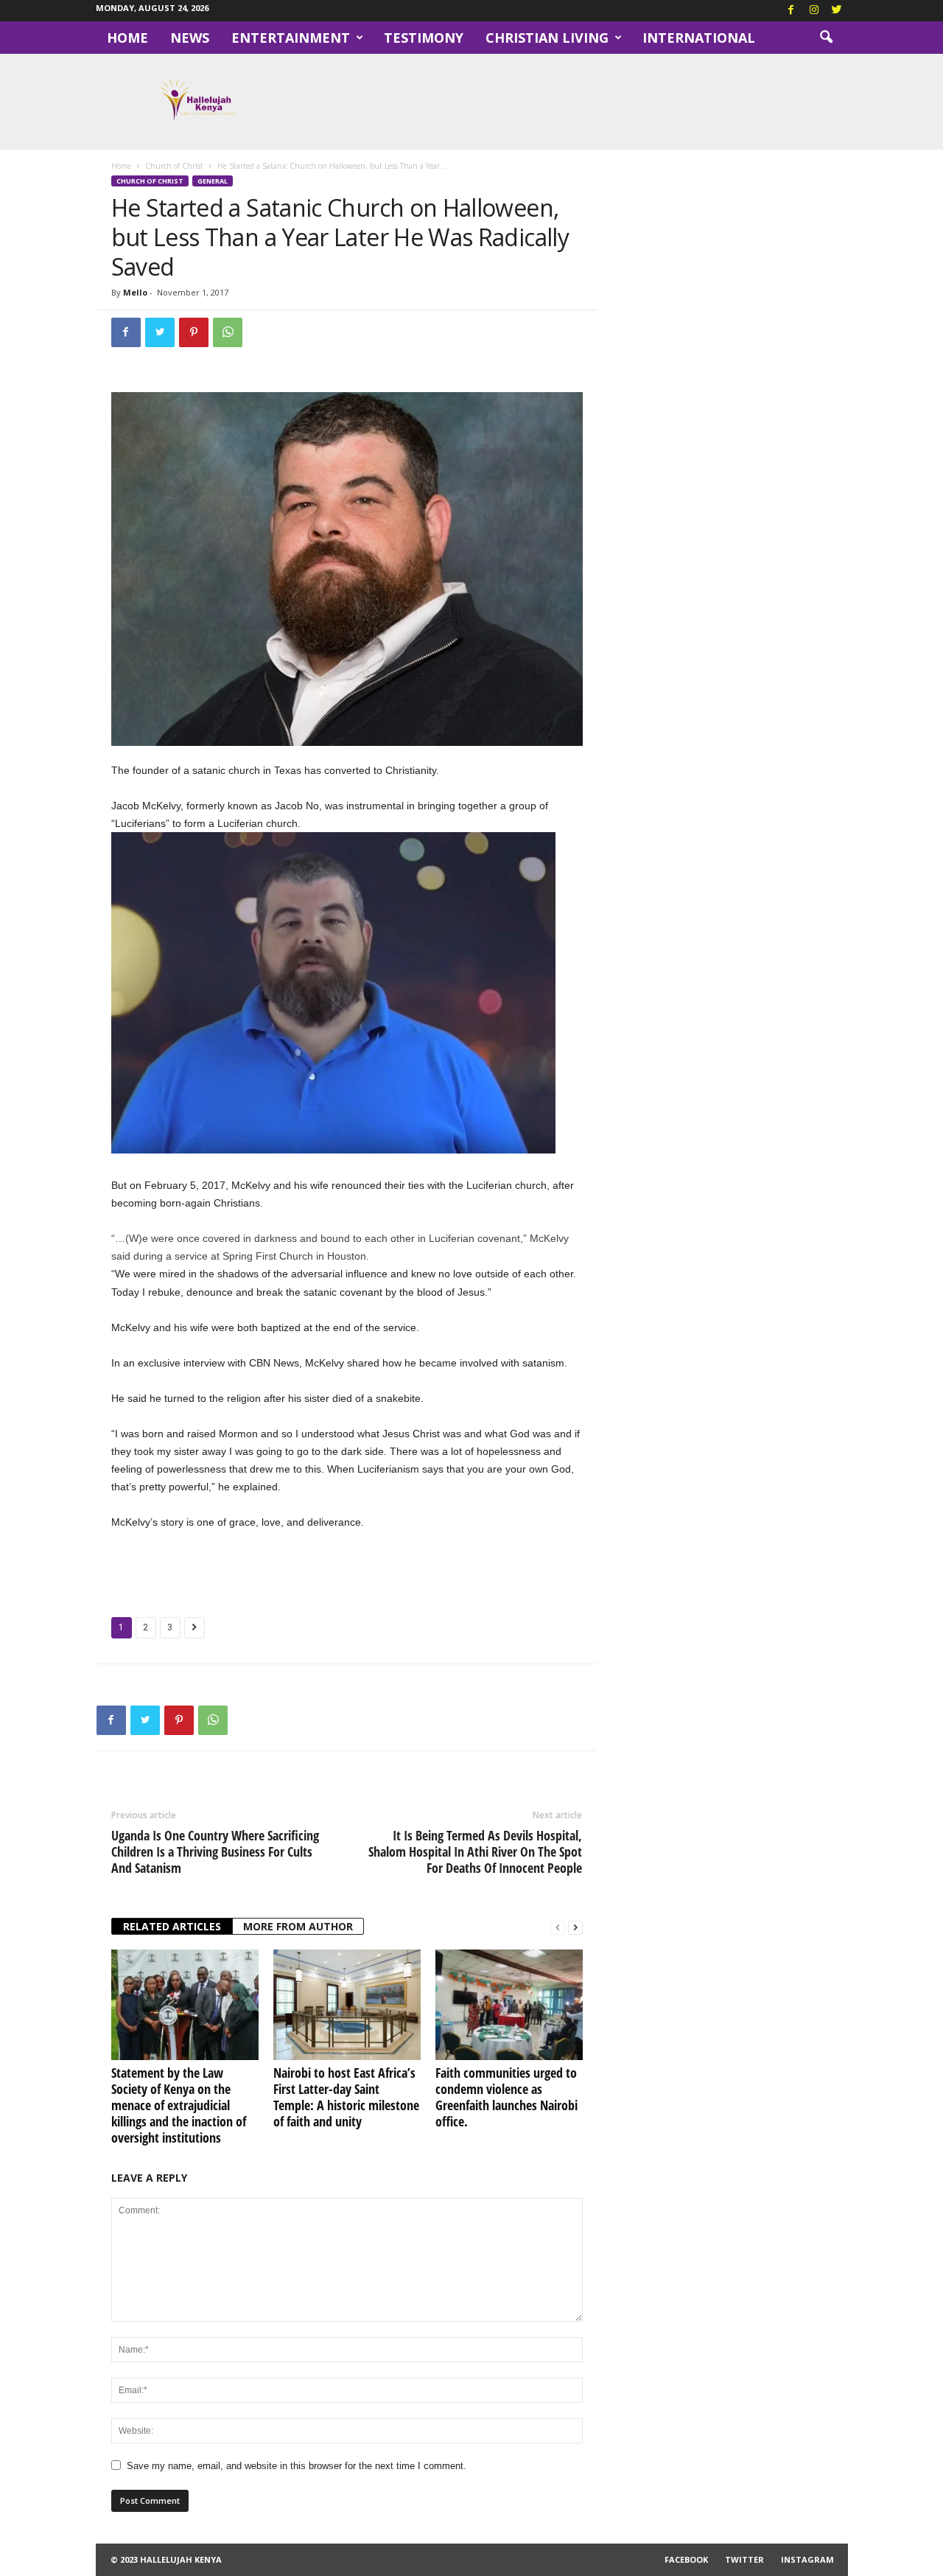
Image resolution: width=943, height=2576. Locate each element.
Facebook (686, 2559)
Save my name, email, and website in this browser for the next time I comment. (297, 2466)
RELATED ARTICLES (172, 1926)
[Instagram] (814, 11)
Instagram (807, 2559)
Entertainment (291, 38)
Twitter (744, 2559)
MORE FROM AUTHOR (298, 1926)
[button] (826, 38)
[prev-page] (558, 1927)
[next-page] (575, 1927)
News (190, 38)
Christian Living (547, 38)
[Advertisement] (347, 1571)
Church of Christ (174, 166)
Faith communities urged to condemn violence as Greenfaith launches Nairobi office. (506, 2097)
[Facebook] (791, 11)
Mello (135, 292)
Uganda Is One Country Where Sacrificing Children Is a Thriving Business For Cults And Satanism (215, 1851)
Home (127, 38)
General (213, 181)
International (699, 38)
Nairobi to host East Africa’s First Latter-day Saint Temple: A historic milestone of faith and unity (346, 2097)
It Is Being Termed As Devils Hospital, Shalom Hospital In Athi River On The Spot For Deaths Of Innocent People (475, 1851)
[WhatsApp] (228, 332)
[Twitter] (837, 11)
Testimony (424, 38)
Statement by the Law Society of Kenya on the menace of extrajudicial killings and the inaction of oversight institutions (179, 2105)
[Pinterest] (194, 332)
